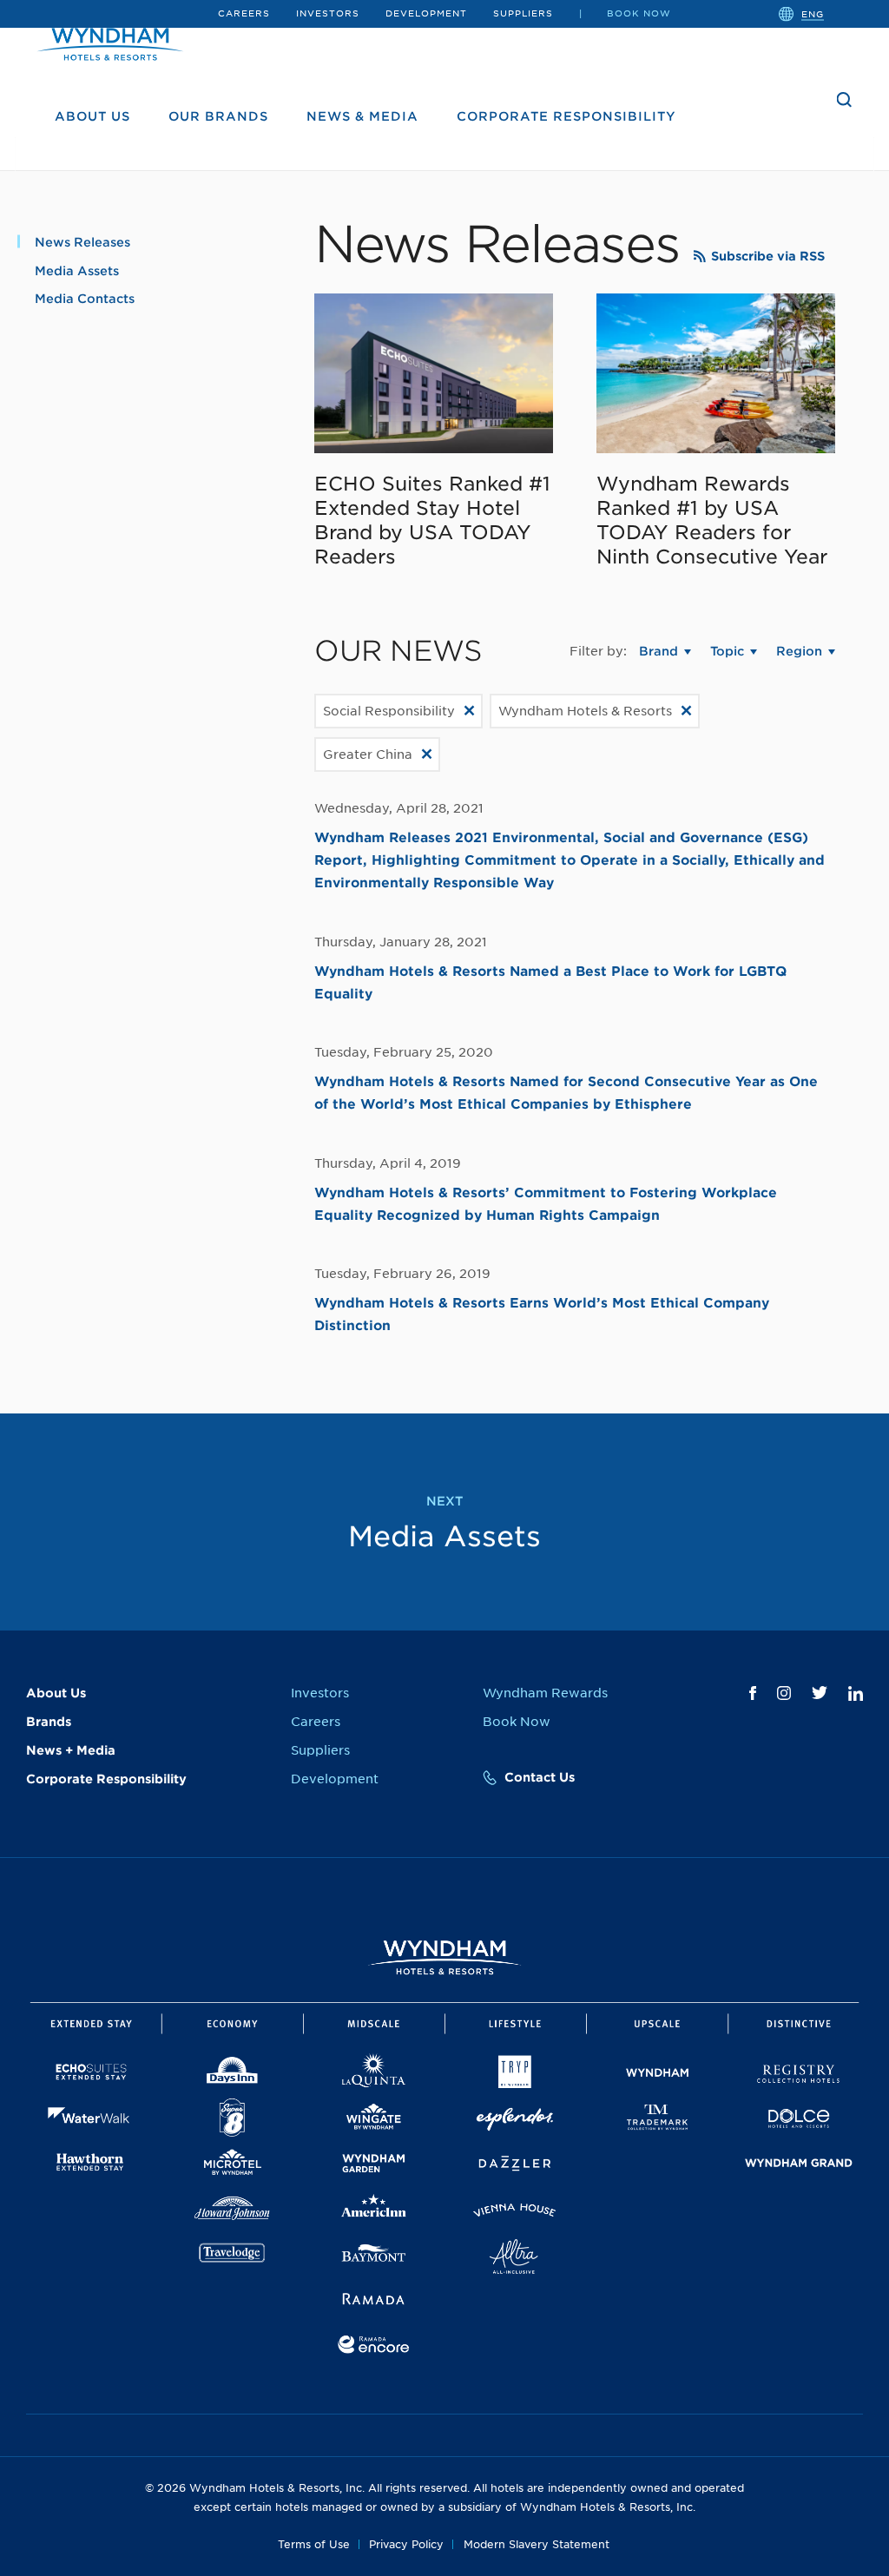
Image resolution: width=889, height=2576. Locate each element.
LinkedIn (856, 1693)
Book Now (639, 13)
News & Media (362, 116)
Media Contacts (85, 299)
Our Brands (218, 116)
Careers (244, 13)
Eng (813, 13)
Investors (328, 13)
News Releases (82, 242)
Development (426, 13)
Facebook (753, 1693)
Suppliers (523, 13)
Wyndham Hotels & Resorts (585, 711)
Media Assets (77, 271)
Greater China (368, 754)
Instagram (784, 1693)
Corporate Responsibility (566, 116)
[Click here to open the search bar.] (845, 100)
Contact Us (540, 1777)
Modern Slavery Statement (537, 2544)
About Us (92, 116)
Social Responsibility (389, 711)
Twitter (820, 1693)
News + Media (71, 1750)
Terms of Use (314, 2544)
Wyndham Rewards (545, 1693)
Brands (49, 1722)
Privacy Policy (406, 2544)
